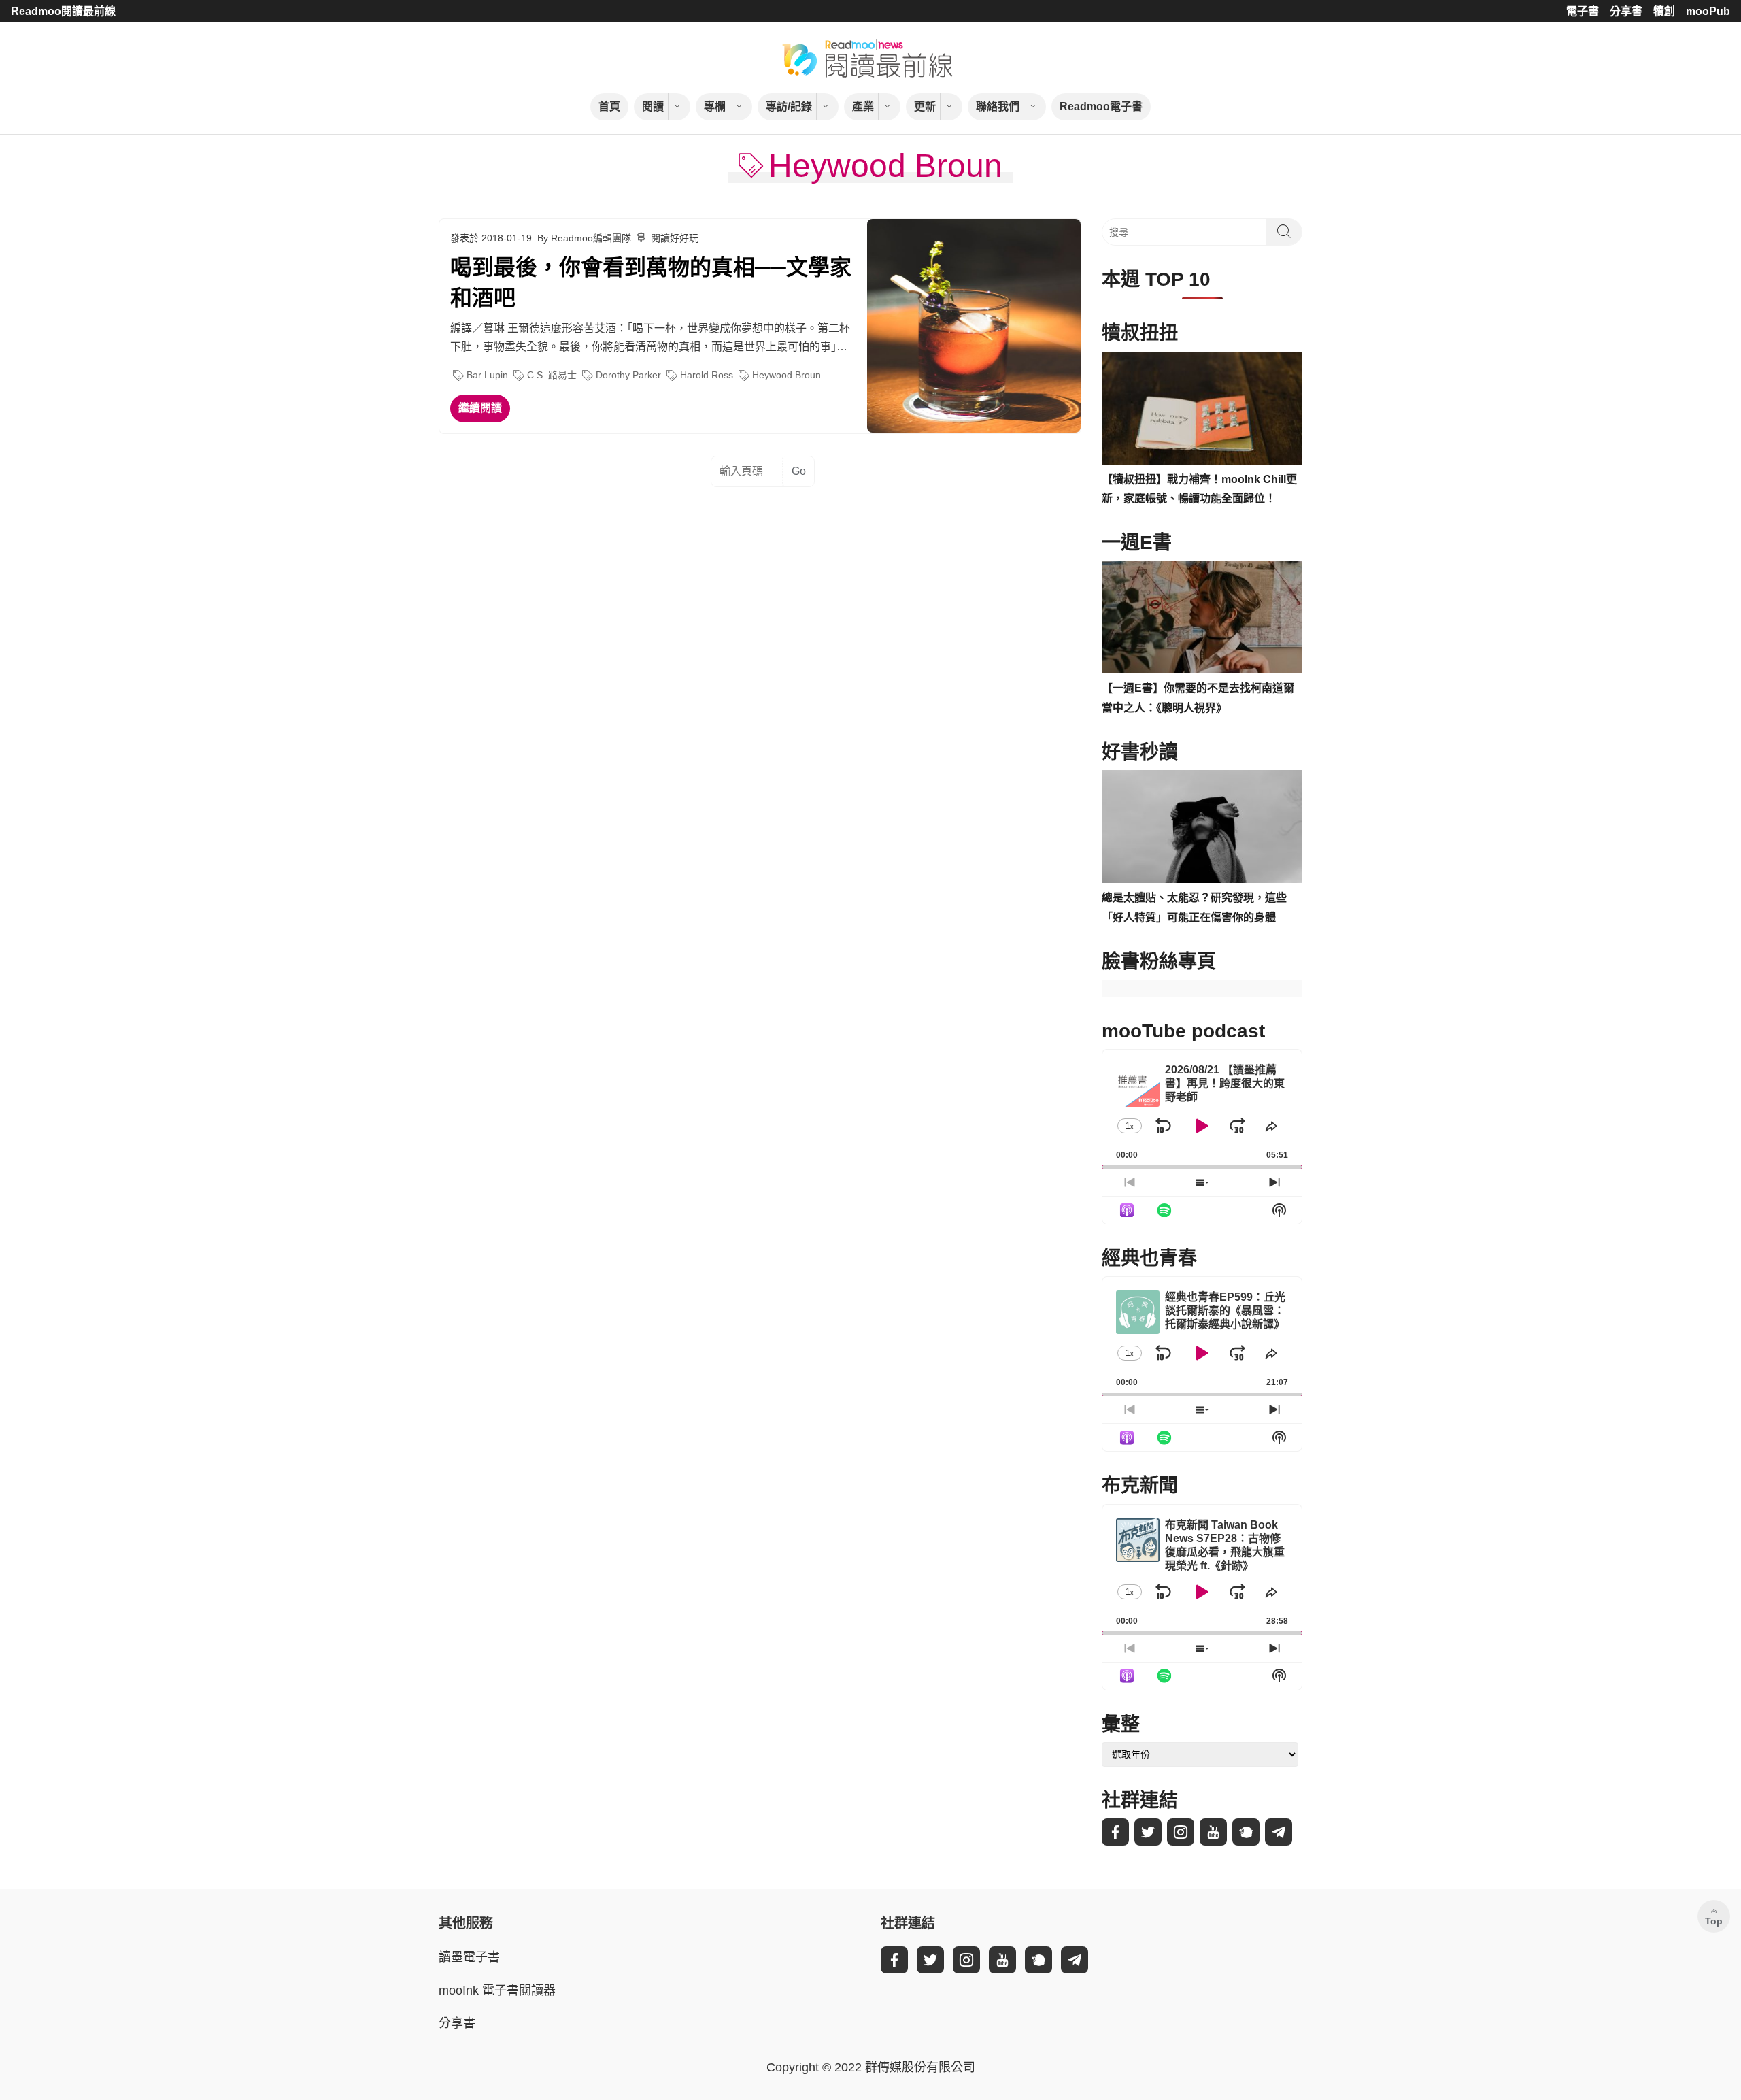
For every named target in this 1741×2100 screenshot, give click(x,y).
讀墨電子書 (469, 1957)
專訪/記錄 (789, 106)
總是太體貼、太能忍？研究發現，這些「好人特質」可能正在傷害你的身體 (1194, 907)
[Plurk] (1246, 1832)
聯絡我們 (998, 106)
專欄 (715, 106)
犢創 (1664, 11)
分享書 (1626, 11)
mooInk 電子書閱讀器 (497, 1990)
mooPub (1708, 11)
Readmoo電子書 (1101, 106)
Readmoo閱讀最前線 (63, 11)
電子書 (1583, 11)
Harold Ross (707, 375)
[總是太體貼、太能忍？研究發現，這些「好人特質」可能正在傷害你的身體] (1202, 827)
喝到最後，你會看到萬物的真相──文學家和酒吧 (651, 283)
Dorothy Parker (628, 375)
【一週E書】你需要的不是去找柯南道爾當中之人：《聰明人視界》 (1198, 698)
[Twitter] (1148, 1832)
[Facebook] (1115, 1832)
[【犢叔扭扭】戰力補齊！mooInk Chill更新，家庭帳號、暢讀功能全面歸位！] (1202, 408)
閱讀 (653, 106)
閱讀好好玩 (675, 238)
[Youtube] (1213, 1832)
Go (799, 471)
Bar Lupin (487, 375)
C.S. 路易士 (552, 375)
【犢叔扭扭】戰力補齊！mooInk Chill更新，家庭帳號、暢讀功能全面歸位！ (1199, 489)
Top (1714, 1921)
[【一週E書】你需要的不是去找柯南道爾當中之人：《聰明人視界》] (1202, 618)
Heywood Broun (787, 375)
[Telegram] (1279, 1832)
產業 (863, 106)
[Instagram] (1181, 1832)
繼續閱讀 (480, 408)
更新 (925, 106)
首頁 (609, 106)
